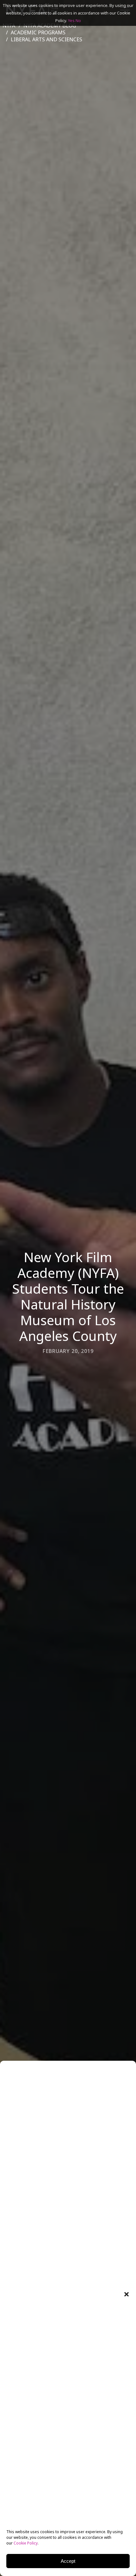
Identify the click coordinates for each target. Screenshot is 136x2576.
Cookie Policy (26, 2543)
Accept (68, 2561)
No (78, 20)
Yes (71, 20)
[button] (127, 2294)
